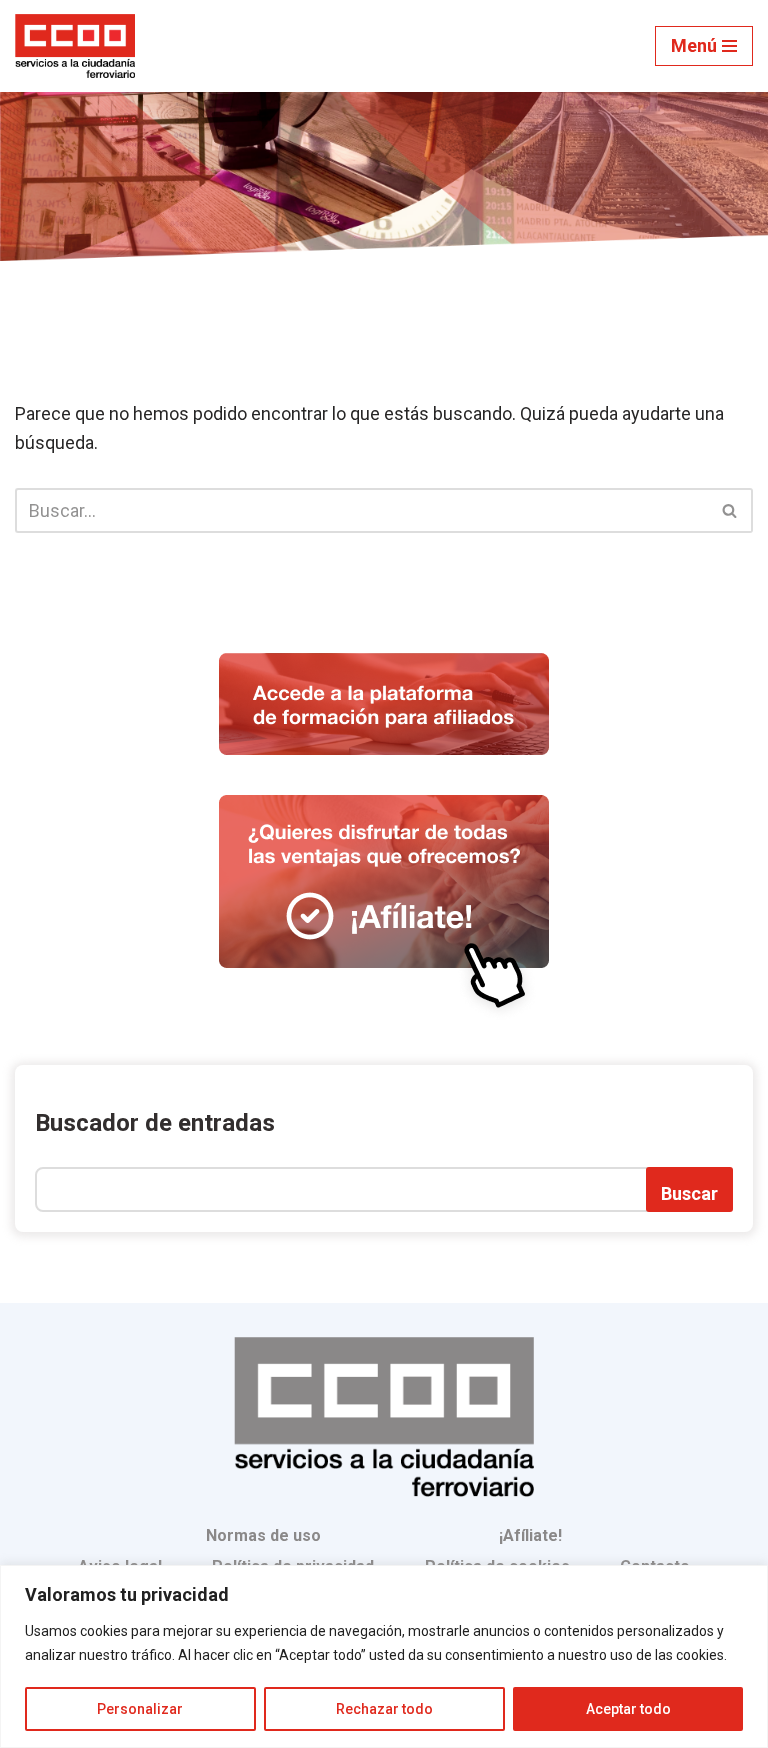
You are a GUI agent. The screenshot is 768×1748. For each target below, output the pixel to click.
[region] (384, 1656)
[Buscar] (730, 510)
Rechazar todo (384, 1709)
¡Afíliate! (530, 1535)
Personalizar (140, 1709)
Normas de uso (263, 1535)
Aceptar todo (628, 1709)
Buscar (689, 1193)
